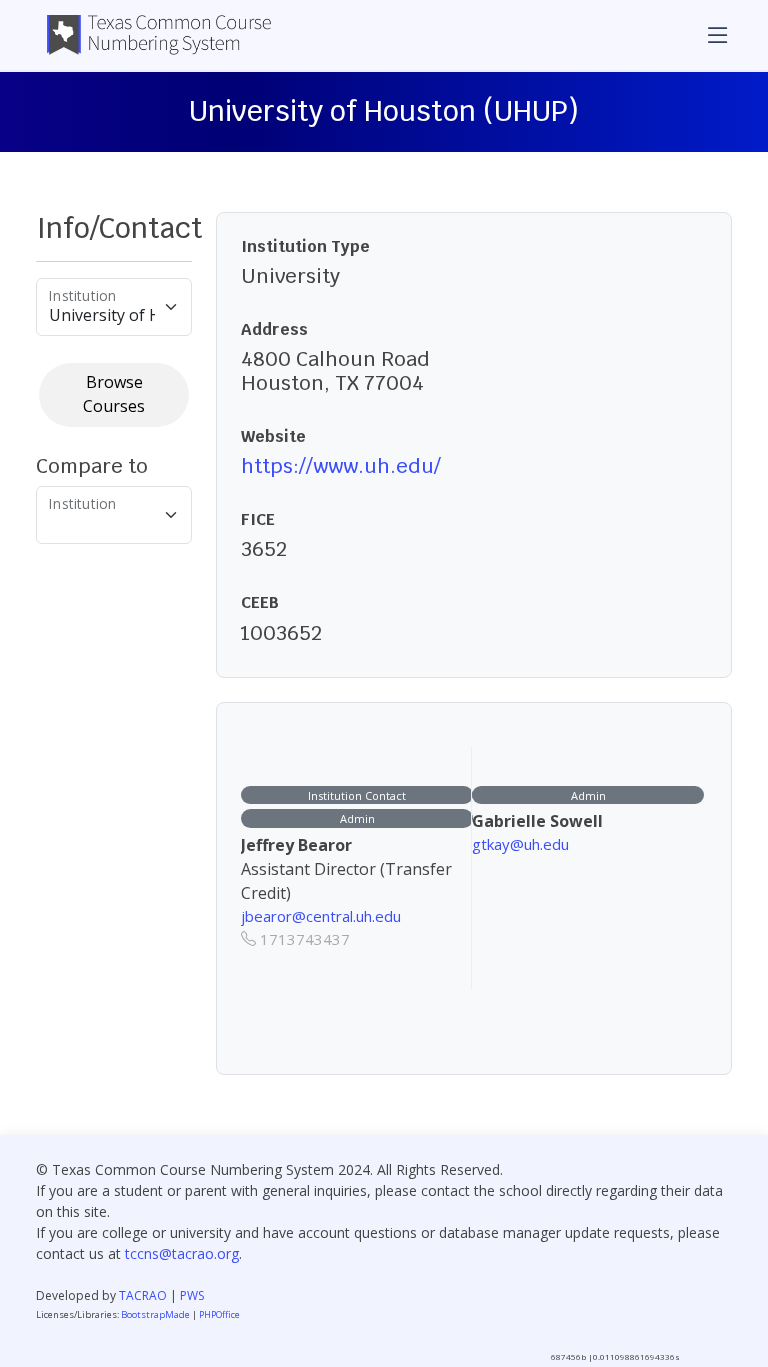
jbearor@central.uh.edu (321, 916)
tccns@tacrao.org (182, 1253)
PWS (192, 1295)
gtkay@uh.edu (520, 844)
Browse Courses (114, 394)
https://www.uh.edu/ (341, 466)
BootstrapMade (155, 1314)
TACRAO (143, 1295)
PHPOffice (219, 1314)
